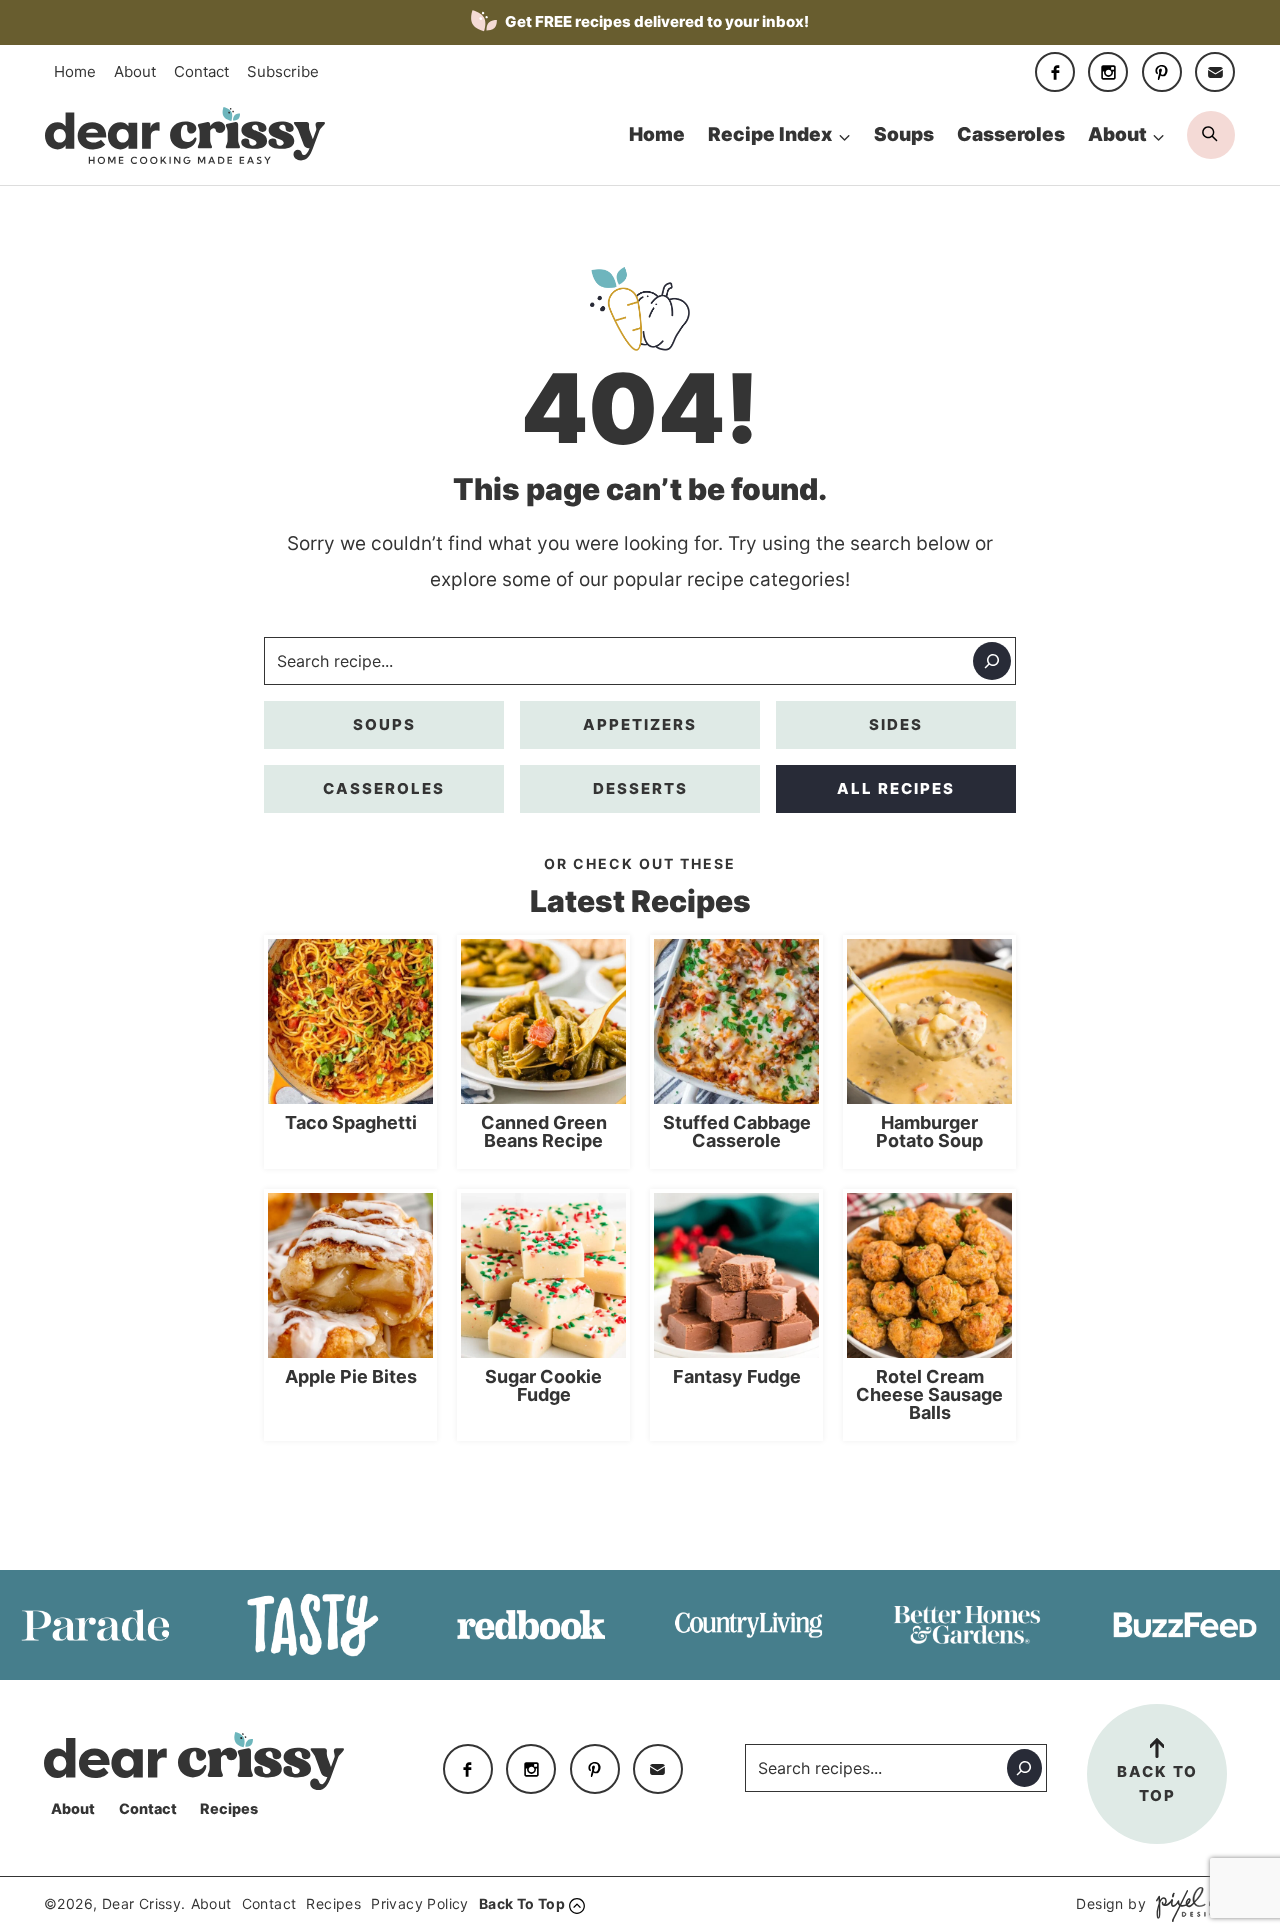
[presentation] (350, 1021)
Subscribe (283, 71)
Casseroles (1011, 134)
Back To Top (1157, 1783)
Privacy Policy (420, 1903)
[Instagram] (1108, 72)
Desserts (640, 788)
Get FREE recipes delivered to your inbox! (655, 21)
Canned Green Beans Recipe (544, 1132)
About (135, 71)
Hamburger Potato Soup (929, 1132)
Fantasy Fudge (737, 1377)
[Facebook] (1055, 72)
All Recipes (896, 788)
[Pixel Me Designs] (1191, 1904)
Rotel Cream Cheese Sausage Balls (929, 1395)
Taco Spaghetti (351, 1123)
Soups (904, 134)
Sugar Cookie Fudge (543, 1386)
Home (75, 71)
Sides (896, 724)
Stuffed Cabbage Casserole (737, 1132)
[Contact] (1215, 72)
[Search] (992, 661)
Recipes (229, 1808)
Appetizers (640, 724)
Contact (201, 71)
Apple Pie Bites (351, 1377)
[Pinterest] (1162, 72)
